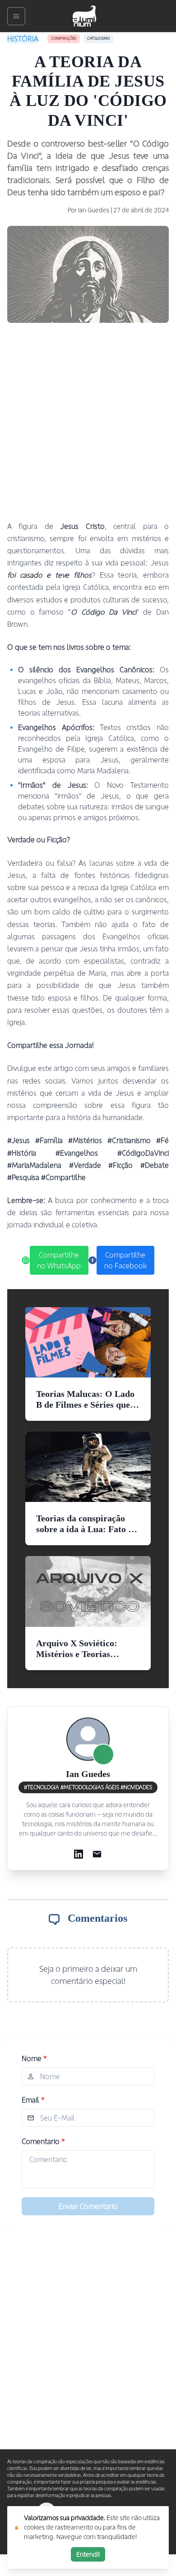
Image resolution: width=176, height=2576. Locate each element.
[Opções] (16, 16)
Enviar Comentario (88, 2206)
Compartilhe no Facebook (125, 1260)
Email (33, 2100)
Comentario (43, 2141)
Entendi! (88, 2554)
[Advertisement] (88, 422)
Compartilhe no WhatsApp (59, 1260)
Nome (34, 2058)
